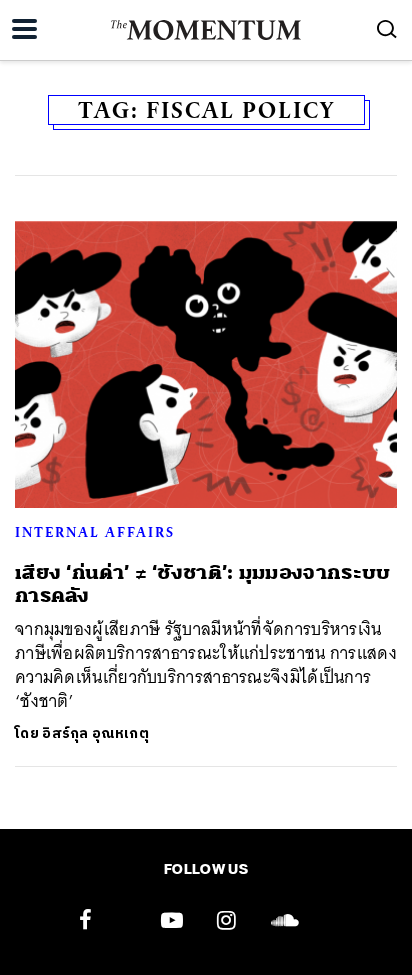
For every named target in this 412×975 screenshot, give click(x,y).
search (387, 29)
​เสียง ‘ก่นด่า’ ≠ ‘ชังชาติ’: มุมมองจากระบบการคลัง (203, 584)
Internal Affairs (95, 532)
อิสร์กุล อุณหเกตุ (95, 733)
